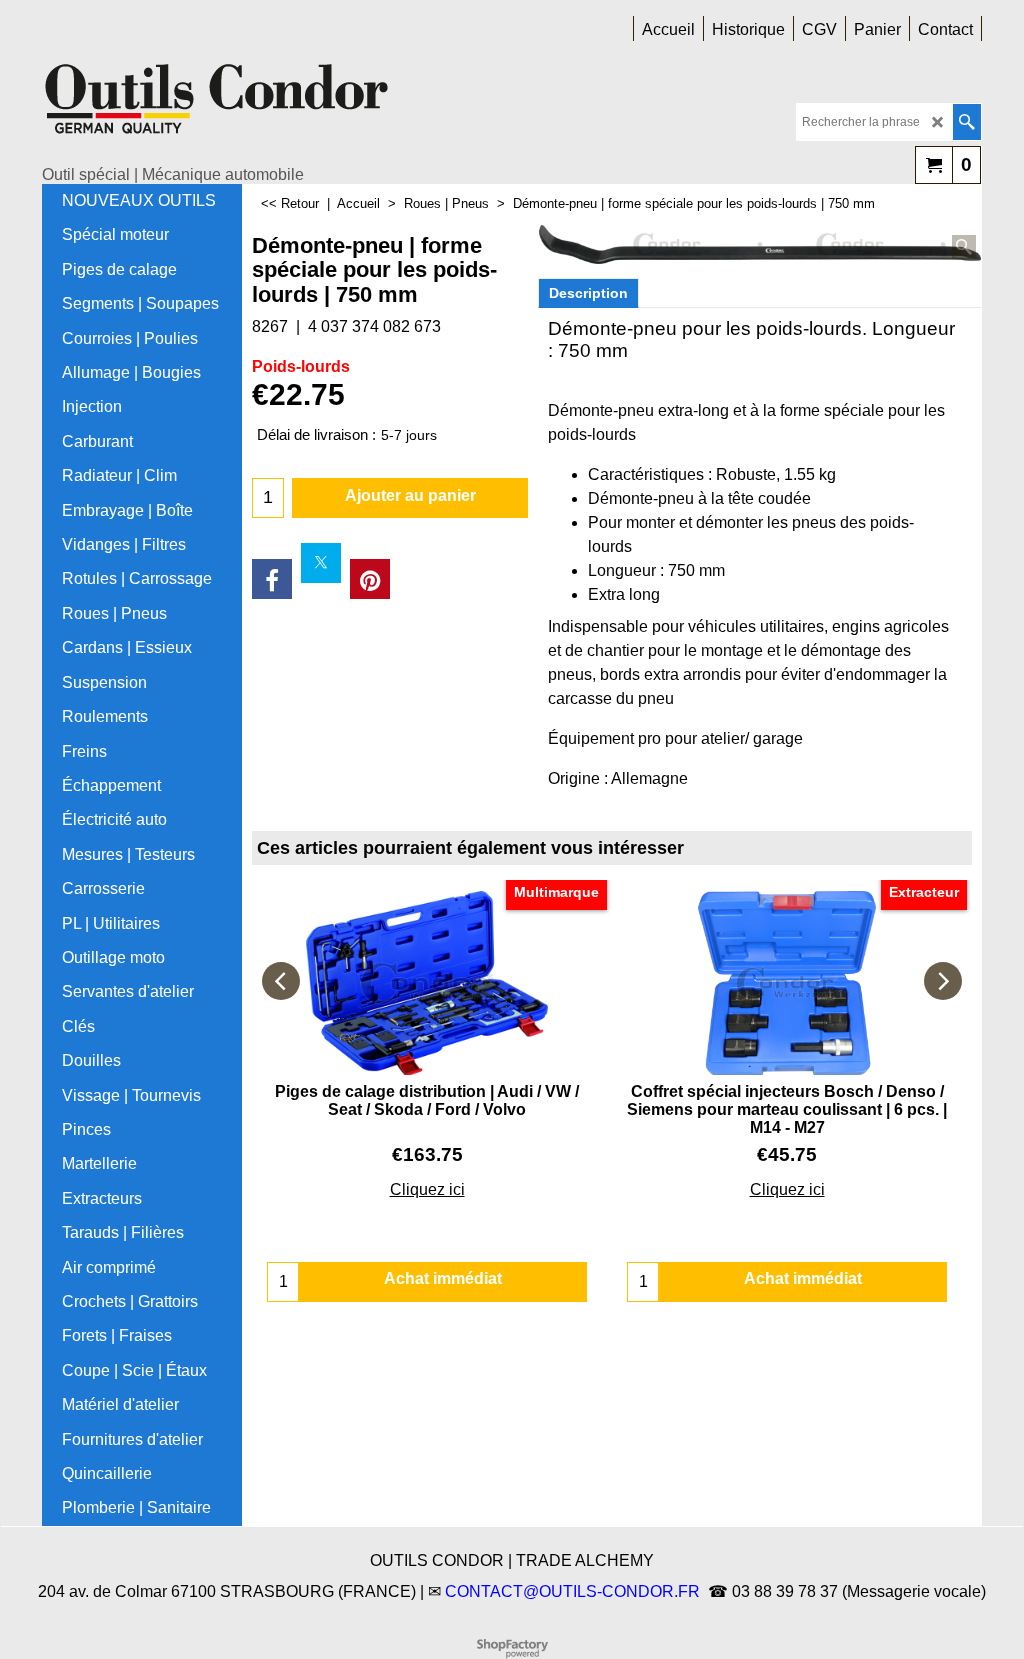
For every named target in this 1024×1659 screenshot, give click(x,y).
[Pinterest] (370, 579)
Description (588, 293)
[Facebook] (272, 579)
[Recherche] (966, 122)
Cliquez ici (427, 1189)
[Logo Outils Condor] (217, 106)
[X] (321, 563)
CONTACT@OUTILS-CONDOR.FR (572, 1591)
